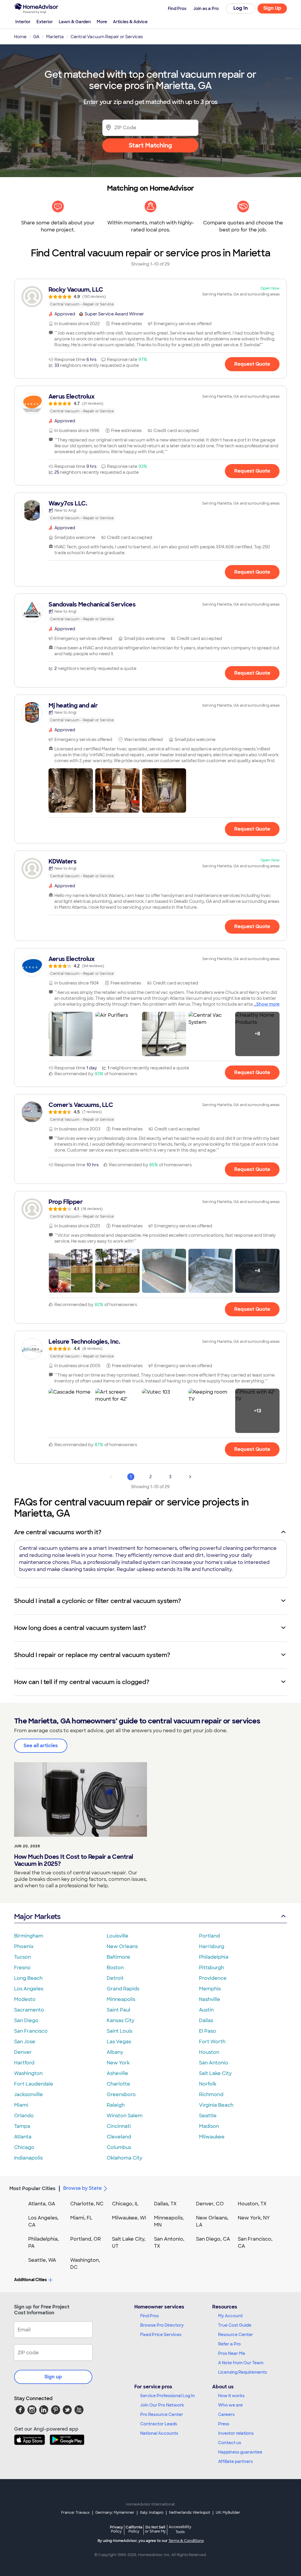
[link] (150, 297)
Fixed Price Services (161, 2335)
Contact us (230, 2443)
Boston (115, 1968)
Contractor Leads (159, 2424)
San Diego (26, 2020)
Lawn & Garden (75, 22)
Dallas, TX (165, 2204)
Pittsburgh (211, 1968)
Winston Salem (125, 2116)
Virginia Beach (216, 2105)
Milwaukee (212, 2137)
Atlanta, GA (42, 2204)
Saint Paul (118, 2010)
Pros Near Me (232, 2353)
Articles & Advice (130, 22)
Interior (23, 22)
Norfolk (208, 2084)
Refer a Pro (229, 2344)
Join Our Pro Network (162, 2405)
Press (224, 2424)
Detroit (115, 1978)
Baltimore (118, 1957)
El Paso (208, 2031)
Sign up (53, 2377)
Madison (209, 2126)
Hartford (24, 2063)
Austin (206, 2010)
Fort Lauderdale (34, 2084)
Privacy (116, 2529)
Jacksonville (29, 2094)
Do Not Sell (155, 2529)
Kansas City (121, 2020)
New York (118, 2063)
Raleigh (116, 2105)
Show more (268, 1004)
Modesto (25, 1999)
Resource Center (236, 2335)
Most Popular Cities (32, 2188)
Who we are (230, 2405)
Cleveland (119, 2137)
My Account (230, 2316)
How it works (231, 2396)
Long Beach (28, 1978)
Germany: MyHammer (115, 2513)
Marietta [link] (55, 37)
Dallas (206, 2020)
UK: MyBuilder (228, 2513)
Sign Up (272, 8)
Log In (241, 8)
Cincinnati (119, 2126)
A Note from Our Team (241, 2363)
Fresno (22, 1968)
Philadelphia (214, 1957)
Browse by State (82, 2188)
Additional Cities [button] (30, 2280)
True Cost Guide (235, 2325)
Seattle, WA (42, 2260)
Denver (23, 2052)
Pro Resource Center (162, 2414)
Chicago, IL (125, 2204)
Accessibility (180, 2530)
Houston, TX (252, 2204)
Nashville (210, 1999)
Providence (213, 1978)
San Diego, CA (213, 2239)
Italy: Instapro (152, 2513)
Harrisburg (212, 1946)
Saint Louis (119, 2031)
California (134, 2529)
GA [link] (36, 37)
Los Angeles (29, 1989)
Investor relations (236, 2433)
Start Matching (150, 145)
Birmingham (29, 1936)
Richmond (211, 2094)
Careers (226, 2414)
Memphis (210, 1989)
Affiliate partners (235, 2461)
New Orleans (122, 1946)
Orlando (24, 2116)
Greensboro (121, 2094)
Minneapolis (121, 1999)
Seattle (208, 2116)
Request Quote (252, 364)
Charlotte (118, 2084)
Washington (28, 2073)
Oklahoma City (124, 2158)
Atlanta (23, 2137)
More (102, 22)
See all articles (41, 1746)
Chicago (24, 2147)
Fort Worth (212, 2042)
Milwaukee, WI (129, 2218)
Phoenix (24, 1946)
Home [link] (20, 37)
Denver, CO (210, 2204)
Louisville (118, 1936)
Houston (209, 2052)
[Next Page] (190, 1477)
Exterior (45, 22)
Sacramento (29, 2010)
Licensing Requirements (243, 2372)
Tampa (22, 2126)
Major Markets (37, 1917)
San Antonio (214, 2063)
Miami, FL (81, 2218)
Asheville (117, 2073)
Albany (115, 2052)
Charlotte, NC (87, 2204)
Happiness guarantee (240, 2452)
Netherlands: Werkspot (190, 2513)
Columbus (119, 2147)
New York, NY (254, 2218)
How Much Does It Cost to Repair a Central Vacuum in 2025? (74, 1860)
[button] (71, 790)
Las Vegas (119, 2042)
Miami (21, 2105)
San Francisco (31, 2031)
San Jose (25, 2042)
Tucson (22, 1957)
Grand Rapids (123, 1989)
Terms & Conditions (186, 2541)
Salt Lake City (215, 2073)
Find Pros (149, 2316)
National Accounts (159, 2433)
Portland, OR (86, 2239)
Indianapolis (28, 2158)
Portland (209, 1936)
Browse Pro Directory (162, 2325)
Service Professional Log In (168, 2396)
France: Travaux (75, 2513)
